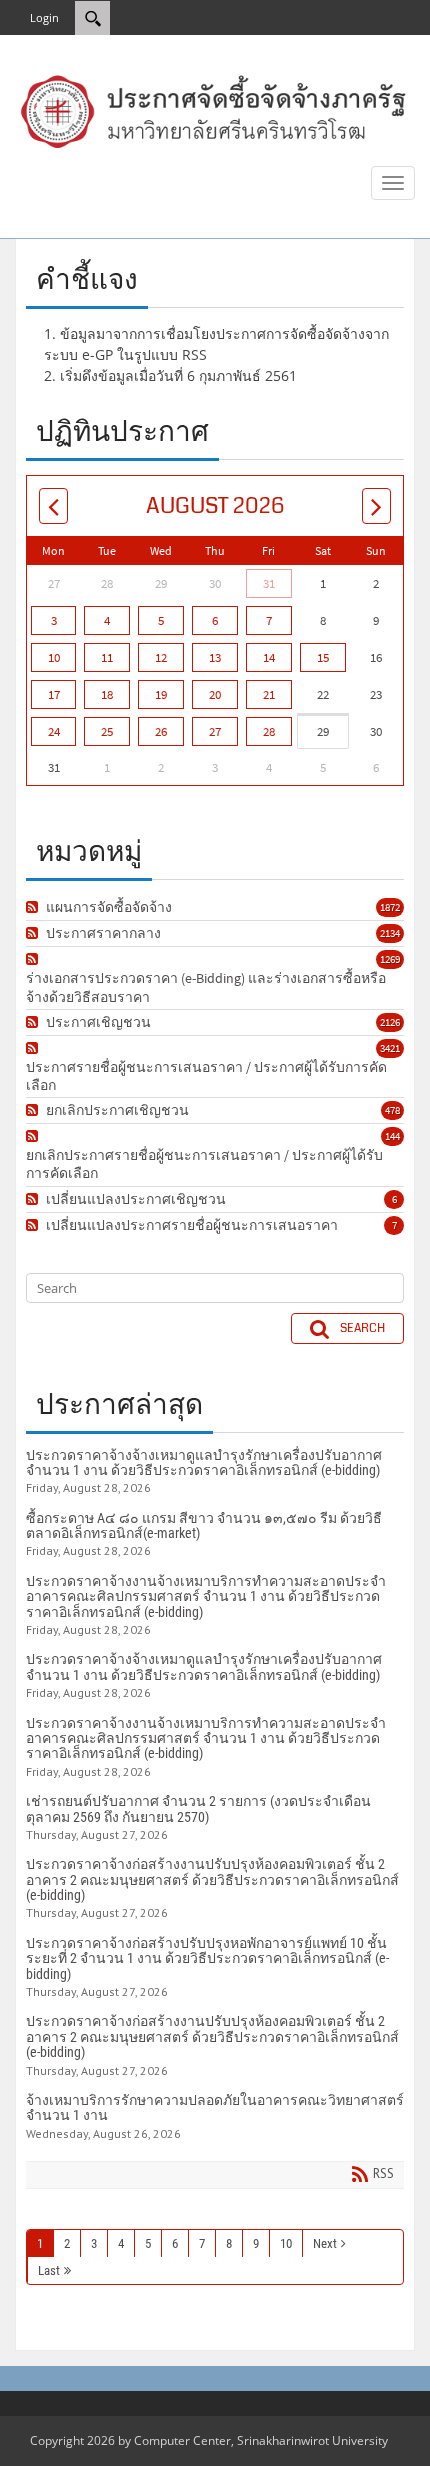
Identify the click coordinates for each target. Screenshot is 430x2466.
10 (54, 657)
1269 (390, 959)
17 (54, 694)
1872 (390, 907)
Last (49, 2270)
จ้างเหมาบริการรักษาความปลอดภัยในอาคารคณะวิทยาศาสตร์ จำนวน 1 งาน (215, 2107)
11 (107, 657)
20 (215, 694)
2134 (390, 933)
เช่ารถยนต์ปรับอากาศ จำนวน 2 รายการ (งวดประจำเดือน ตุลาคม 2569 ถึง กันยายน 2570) (198, 1808)
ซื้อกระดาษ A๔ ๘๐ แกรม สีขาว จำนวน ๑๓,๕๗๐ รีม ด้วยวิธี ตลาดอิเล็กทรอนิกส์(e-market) (204, 1525)
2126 (390, 1022)
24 (54, 731)
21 (269, 694)
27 (215, 731)
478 (392, 1110)
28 (269, 731)
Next (325, 2243)
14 (269, 657)
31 (269, 583)
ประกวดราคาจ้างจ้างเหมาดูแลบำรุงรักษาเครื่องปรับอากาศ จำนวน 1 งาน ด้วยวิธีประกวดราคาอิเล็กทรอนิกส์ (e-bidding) (204, 1462)
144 (392, 1136)
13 (215, 657)
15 (323, 657)
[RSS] (34, 907)
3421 (390, 1048)
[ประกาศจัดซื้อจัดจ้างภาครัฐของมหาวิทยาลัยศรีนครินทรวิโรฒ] (215, 110)
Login (44, 17)
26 (161, 731)
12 (161, 657)
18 (107, 694)
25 (107, 731)
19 (161, 694)
